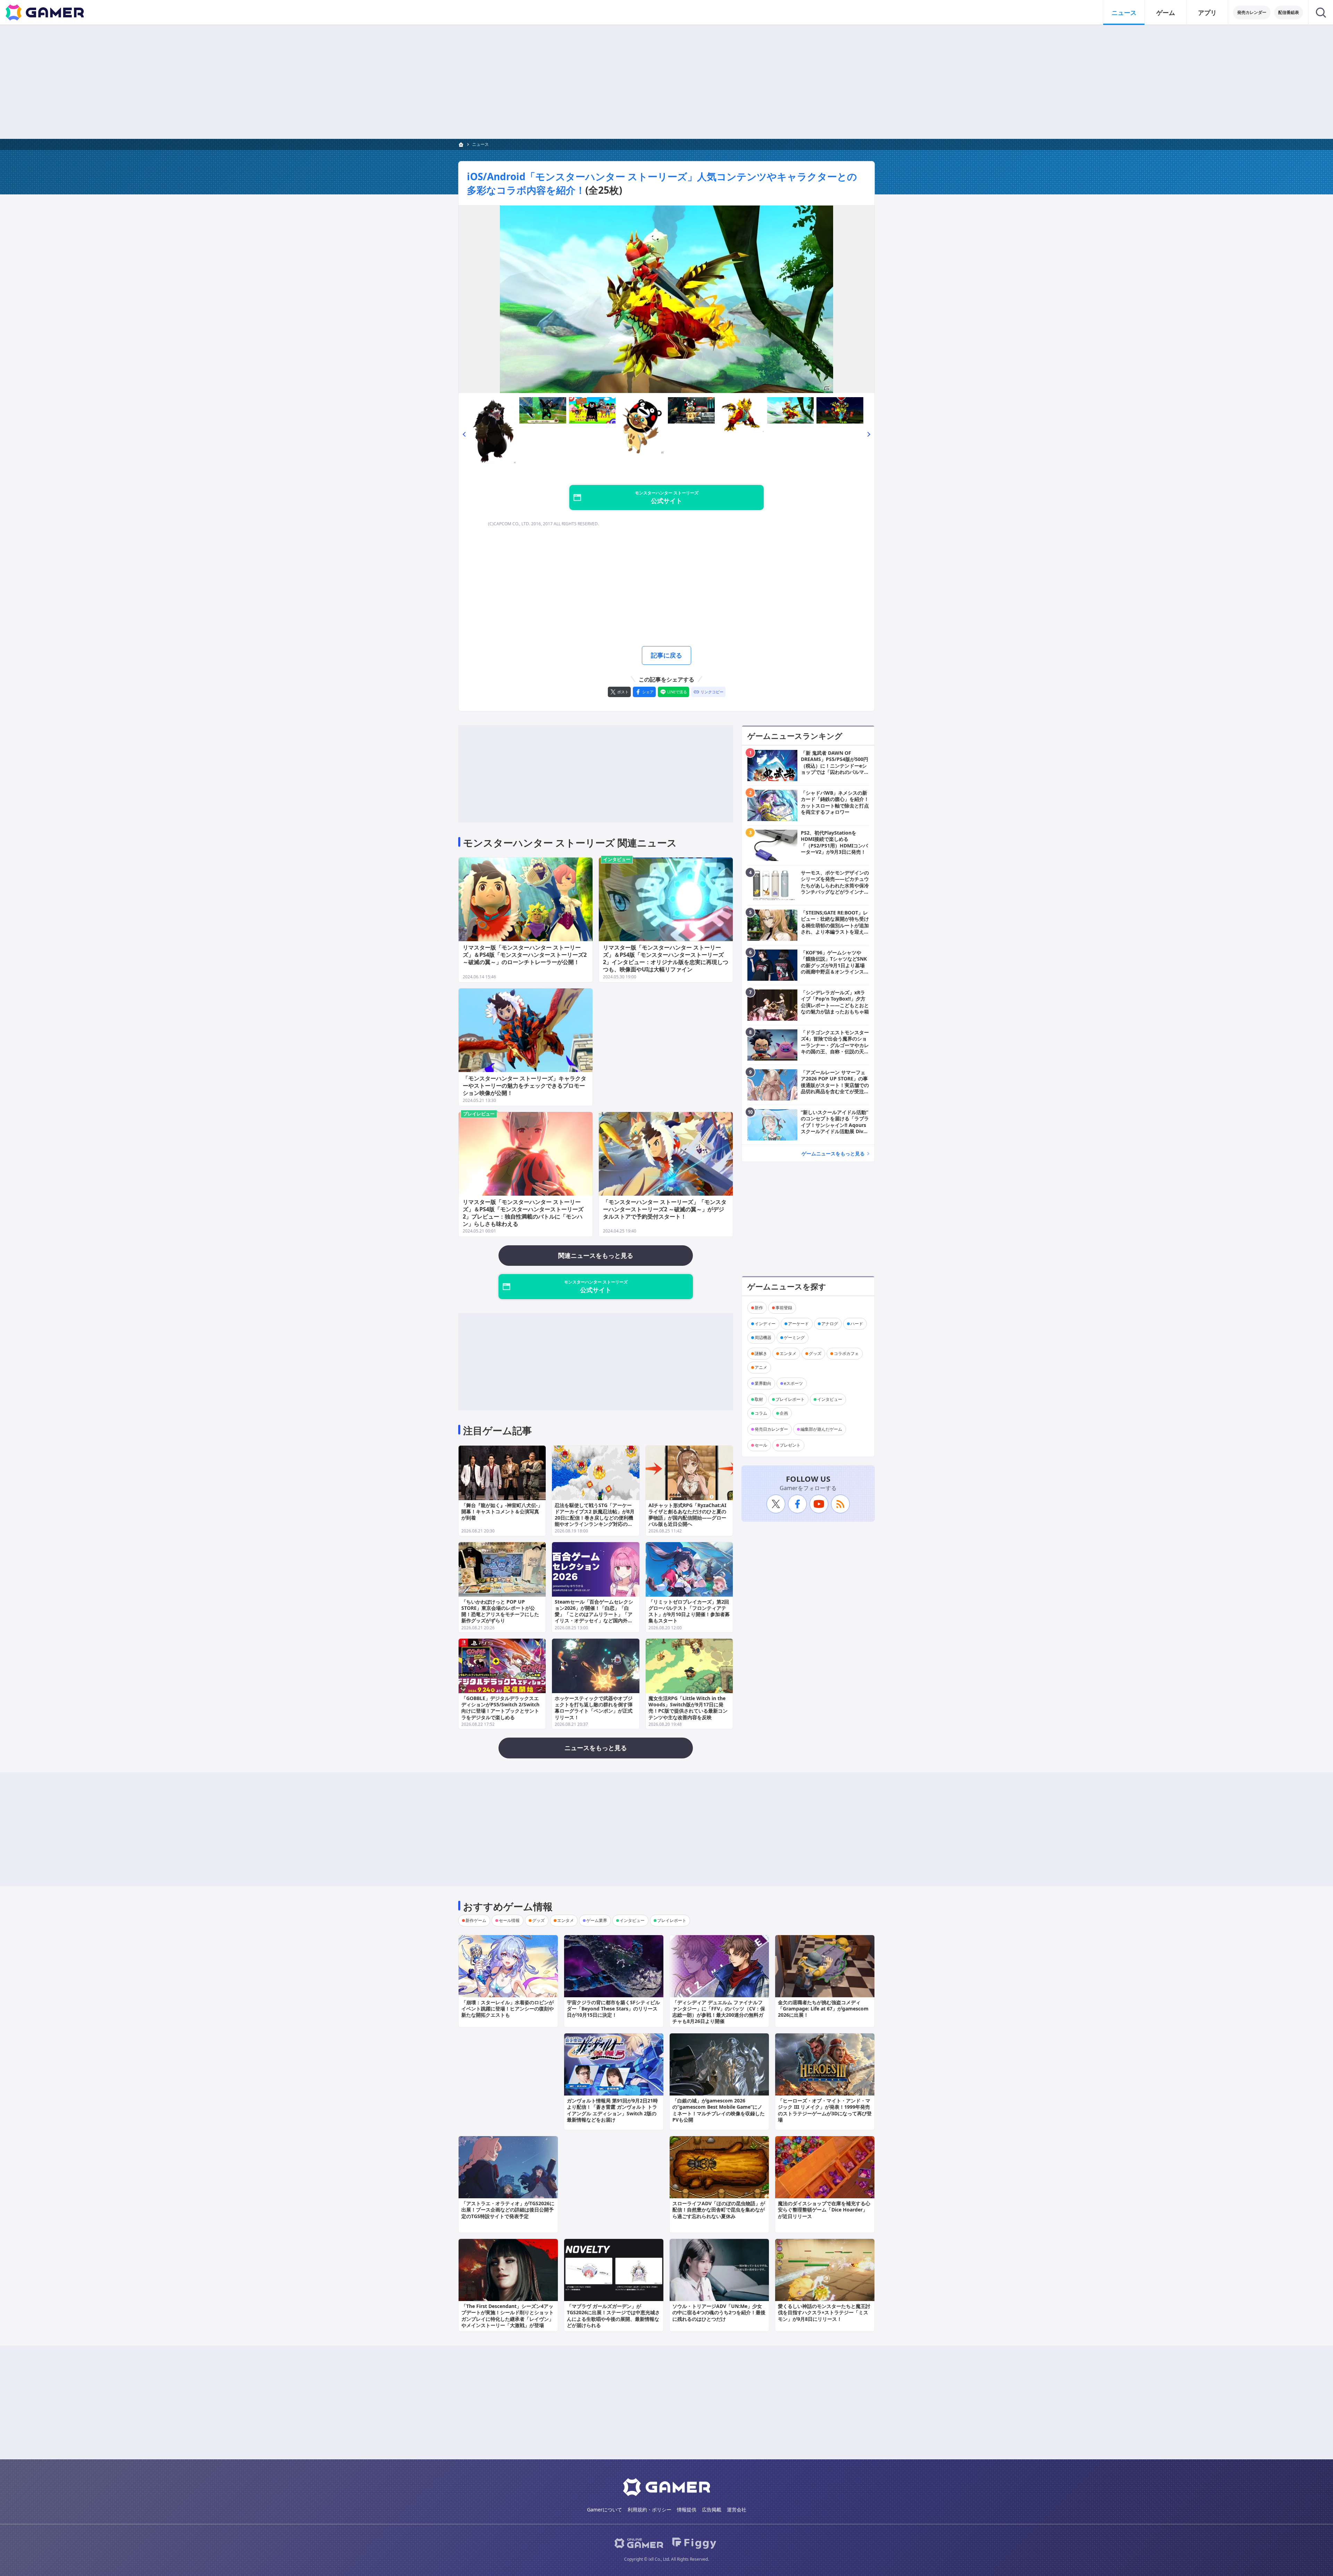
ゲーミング (794, 1337)
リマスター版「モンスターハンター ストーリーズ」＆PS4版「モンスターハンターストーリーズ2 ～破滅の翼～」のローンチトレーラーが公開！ (525, 955)
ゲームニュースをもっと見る (833, 1153)
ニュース (1124, 12)
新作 (759, 1308)
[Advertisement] (666, 82)
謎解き (761, 1353)
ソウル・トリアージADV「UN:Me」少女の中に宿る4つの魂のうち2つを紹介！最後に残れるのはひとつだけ (719, 2312)
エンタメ (788, 1353)
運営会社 (737, 2510)
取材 (759, 1399)
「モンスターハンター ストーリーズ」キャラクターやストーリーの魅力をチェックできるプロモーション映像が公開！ (525, 1086)
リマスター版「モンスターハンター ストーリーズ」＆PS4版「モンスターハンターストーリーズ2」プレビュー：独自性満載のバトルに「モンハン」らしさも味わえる (523, 1213)
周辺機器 (763, 1337)
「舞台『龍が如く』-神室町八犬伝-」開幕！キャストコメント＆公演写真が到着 (502, 1511)
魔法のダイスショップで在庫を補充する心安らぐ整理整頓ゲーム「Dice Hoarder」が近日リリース (824, 2210)
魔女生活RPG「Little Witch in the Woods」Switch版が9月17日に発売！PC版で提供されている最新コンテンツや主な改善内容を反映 (688, 1708)
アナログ (830, 1324)
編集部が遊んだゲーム (821, 1429)
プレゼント (790, 1445)
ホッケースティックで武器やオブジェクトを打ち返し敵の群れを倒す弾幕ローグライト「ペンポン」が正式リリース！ (594, 1708)
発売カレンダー (1252, 12)
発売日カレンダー (771, 1429)
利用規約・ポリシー (649, 2510)
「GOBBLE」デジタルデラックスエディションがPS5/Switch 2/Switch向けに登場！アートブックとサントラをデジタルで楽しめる (500, 1708)
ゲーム (1166, 12)
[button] (464, 434)
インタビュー (617, 859)
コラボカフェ (846, 1353)
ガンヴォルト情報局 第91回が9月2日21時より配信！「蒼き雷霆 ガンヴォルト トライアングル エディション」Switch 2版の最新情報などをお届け (612, 2110)
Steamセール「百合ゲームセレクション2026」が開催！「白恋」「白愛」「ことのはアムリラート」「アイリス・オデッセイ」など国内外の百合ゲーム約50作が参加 (594, 1614)
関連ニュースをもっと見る (596, 1255)
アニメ (761, 1367)
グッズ (815, 1353)
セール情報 (509, 1920)
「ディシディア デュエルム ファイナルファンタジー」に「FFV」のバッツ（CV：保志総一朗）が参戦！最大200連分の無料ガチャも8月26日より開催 (719, 2012)
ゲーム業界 (597, 1920)
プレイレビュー (479, 1114)
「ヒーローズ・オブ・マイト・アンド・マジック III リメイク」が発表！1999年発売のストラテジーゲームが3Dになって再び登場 (825, 2110)
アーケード (798, 1324)
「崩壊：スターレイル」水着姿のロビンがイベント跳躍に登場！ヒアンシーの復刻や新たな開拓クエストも (508, 2009)
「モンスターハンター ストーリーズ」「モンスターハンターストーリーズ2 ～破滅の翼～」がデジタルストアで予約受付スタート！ (665, 1209)
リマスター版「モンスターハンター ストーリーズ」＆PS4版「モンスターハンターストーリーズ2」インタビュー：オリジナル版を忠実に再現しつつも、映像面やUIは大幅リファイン (666, 958)
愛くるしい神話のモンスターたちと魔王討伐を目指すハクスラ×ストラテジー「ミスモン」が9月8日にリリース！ (824, 2312)
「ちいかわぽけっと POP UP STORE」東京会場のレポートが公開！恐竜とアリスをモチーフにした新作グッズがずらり (500, 1611)
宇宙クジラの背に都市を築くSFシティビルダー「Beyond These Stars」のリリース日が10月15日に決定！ (613, 2009)
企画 (784, 1413)
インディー (765, 1324)
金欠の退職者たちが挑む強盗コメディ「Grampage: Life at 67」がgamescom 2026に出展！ (823, 2009)
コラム (761, 1413)
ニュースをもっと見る (596, 1748)
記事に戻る (666, 655)
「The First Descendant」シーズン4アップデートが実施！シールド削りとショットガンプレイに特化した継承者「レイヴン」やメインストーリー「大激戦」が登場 (508, 2316)
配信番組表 (1289, 12)
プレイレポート (790, 1399)
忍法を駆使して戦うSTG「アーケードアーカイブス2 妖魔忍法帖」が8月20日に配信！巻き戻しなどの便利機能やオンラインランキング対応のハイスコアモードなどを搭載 (595, 1518)
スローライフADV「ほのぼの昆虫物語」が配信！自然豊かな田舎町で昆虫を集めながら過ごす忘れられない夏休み (719, 2210)
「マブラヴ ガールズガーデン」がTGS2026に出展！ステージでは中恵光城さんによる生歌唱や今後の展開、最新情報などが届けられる (613, 2316)
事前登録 (784, 1308)
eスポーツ (793, 1383)
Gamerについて (605, 2510)
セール (761, 1445)
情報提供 (687, 2510)
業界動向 (763, 1383)
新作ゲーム (476, 1920)
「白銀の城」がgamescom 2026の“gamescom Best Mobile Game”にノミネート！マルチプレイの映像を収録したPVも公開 (719, 2110)
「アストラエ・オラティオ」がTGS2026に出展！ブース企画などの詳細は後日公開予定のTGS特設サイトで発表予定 (508, 2210)
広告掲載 (712, 2510)
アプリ (1207, 12)
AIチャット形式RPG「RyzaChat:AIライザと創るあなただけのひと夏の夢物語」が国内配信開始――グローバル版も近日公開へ (687, 1515)
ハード (857, 1324)
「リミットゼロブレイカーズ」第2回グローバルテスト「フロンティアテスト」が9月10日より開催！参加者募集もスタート (689, 1611)
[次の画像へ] (666, 299)
